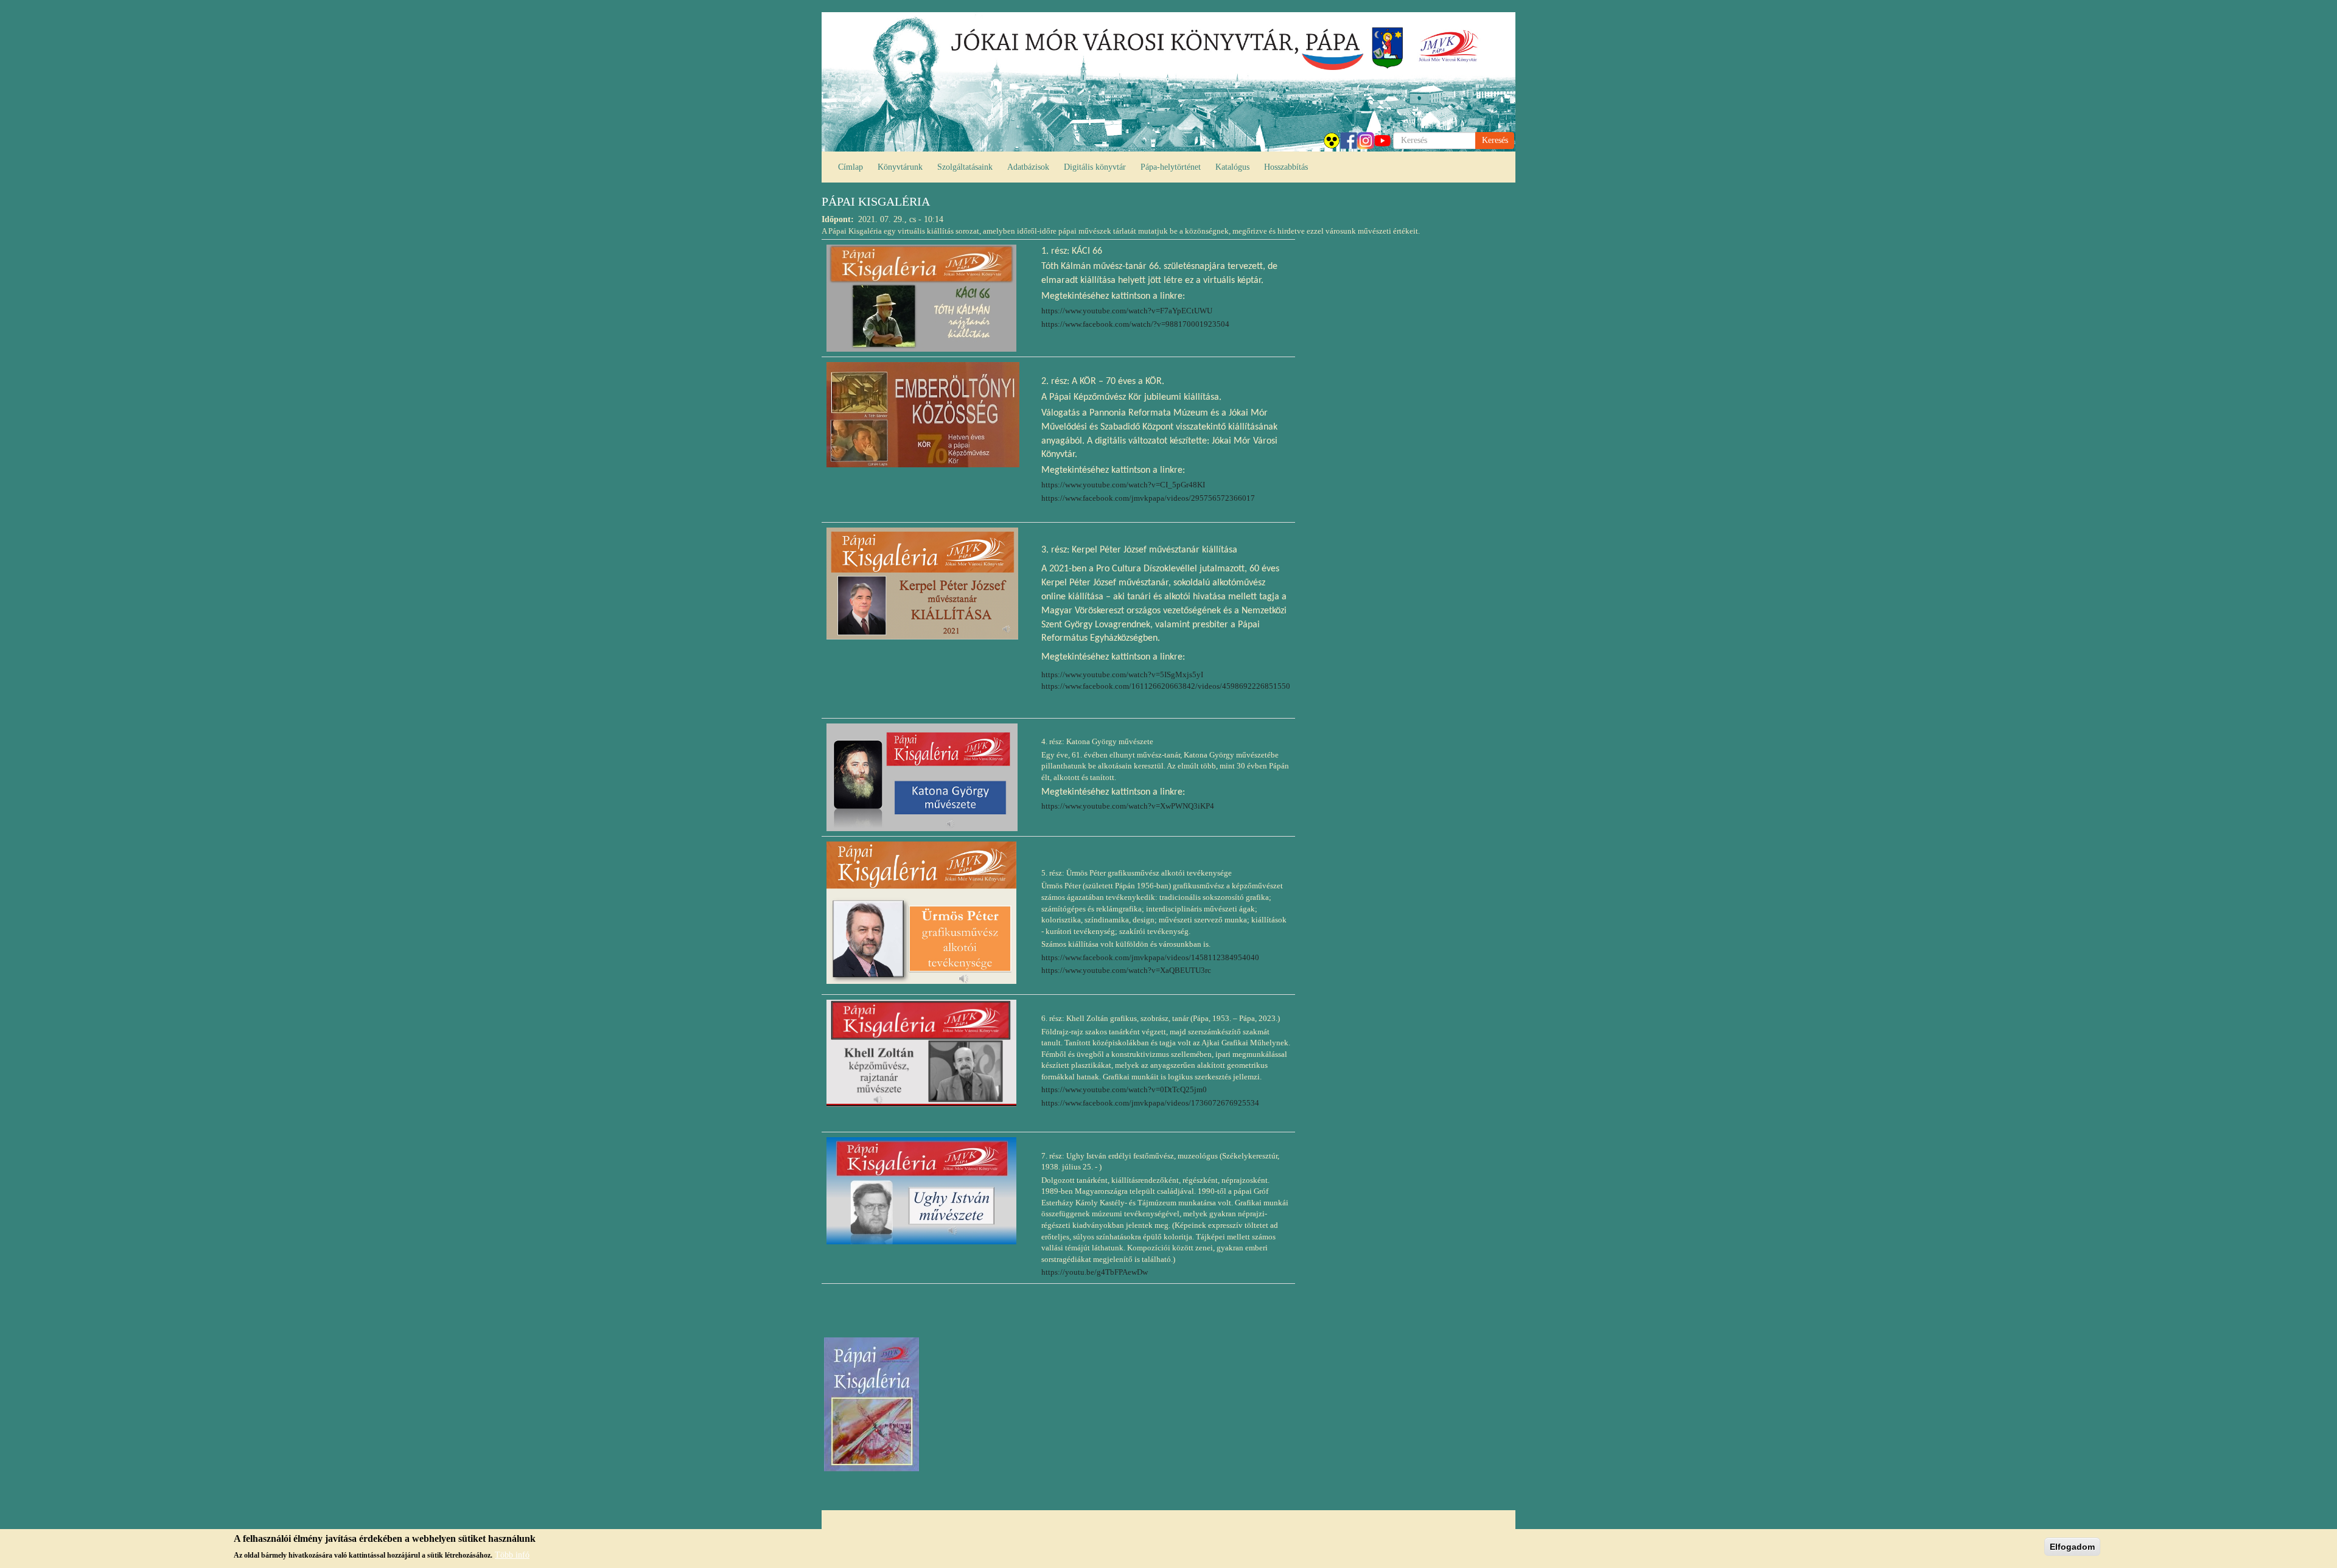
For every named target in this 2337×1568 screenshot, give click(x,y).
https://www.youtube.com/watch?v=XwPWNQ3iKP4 (1128, 806)
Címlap (851, 167)
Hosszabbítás (1286, 167)
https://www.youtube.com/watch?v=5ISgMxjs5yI (1122, 674)
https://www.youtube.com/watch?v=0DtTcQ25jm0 (1124, 1089)
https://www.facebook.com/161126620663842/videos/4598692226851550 (1166, 686)
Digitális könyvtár (1095, 167)
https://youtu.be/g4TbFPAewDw (1095, 1272)
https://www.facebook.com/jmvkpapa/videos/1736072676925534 (1150, 1103)
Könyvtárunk (900, 167)
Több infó (512, 1554)
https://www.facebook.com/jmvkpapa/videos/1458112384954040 (1150, 957)
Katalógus (1232, 167)
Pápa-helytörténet (1171, 167)
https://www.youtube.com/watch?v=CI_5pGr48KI (1123, 485)
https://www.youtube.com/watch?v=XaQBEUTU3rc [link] (1126, 970)
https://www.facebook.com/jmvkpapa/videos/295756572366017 (1148, 498)
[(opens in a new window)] (921, 297)
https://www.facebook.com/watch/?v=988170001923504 (1135, 324)
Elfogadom (2072, 1547)
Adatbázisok (1028, 167)
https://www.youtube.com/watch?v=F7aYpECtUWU (1127, 311)
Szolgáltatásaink (965, 167)
